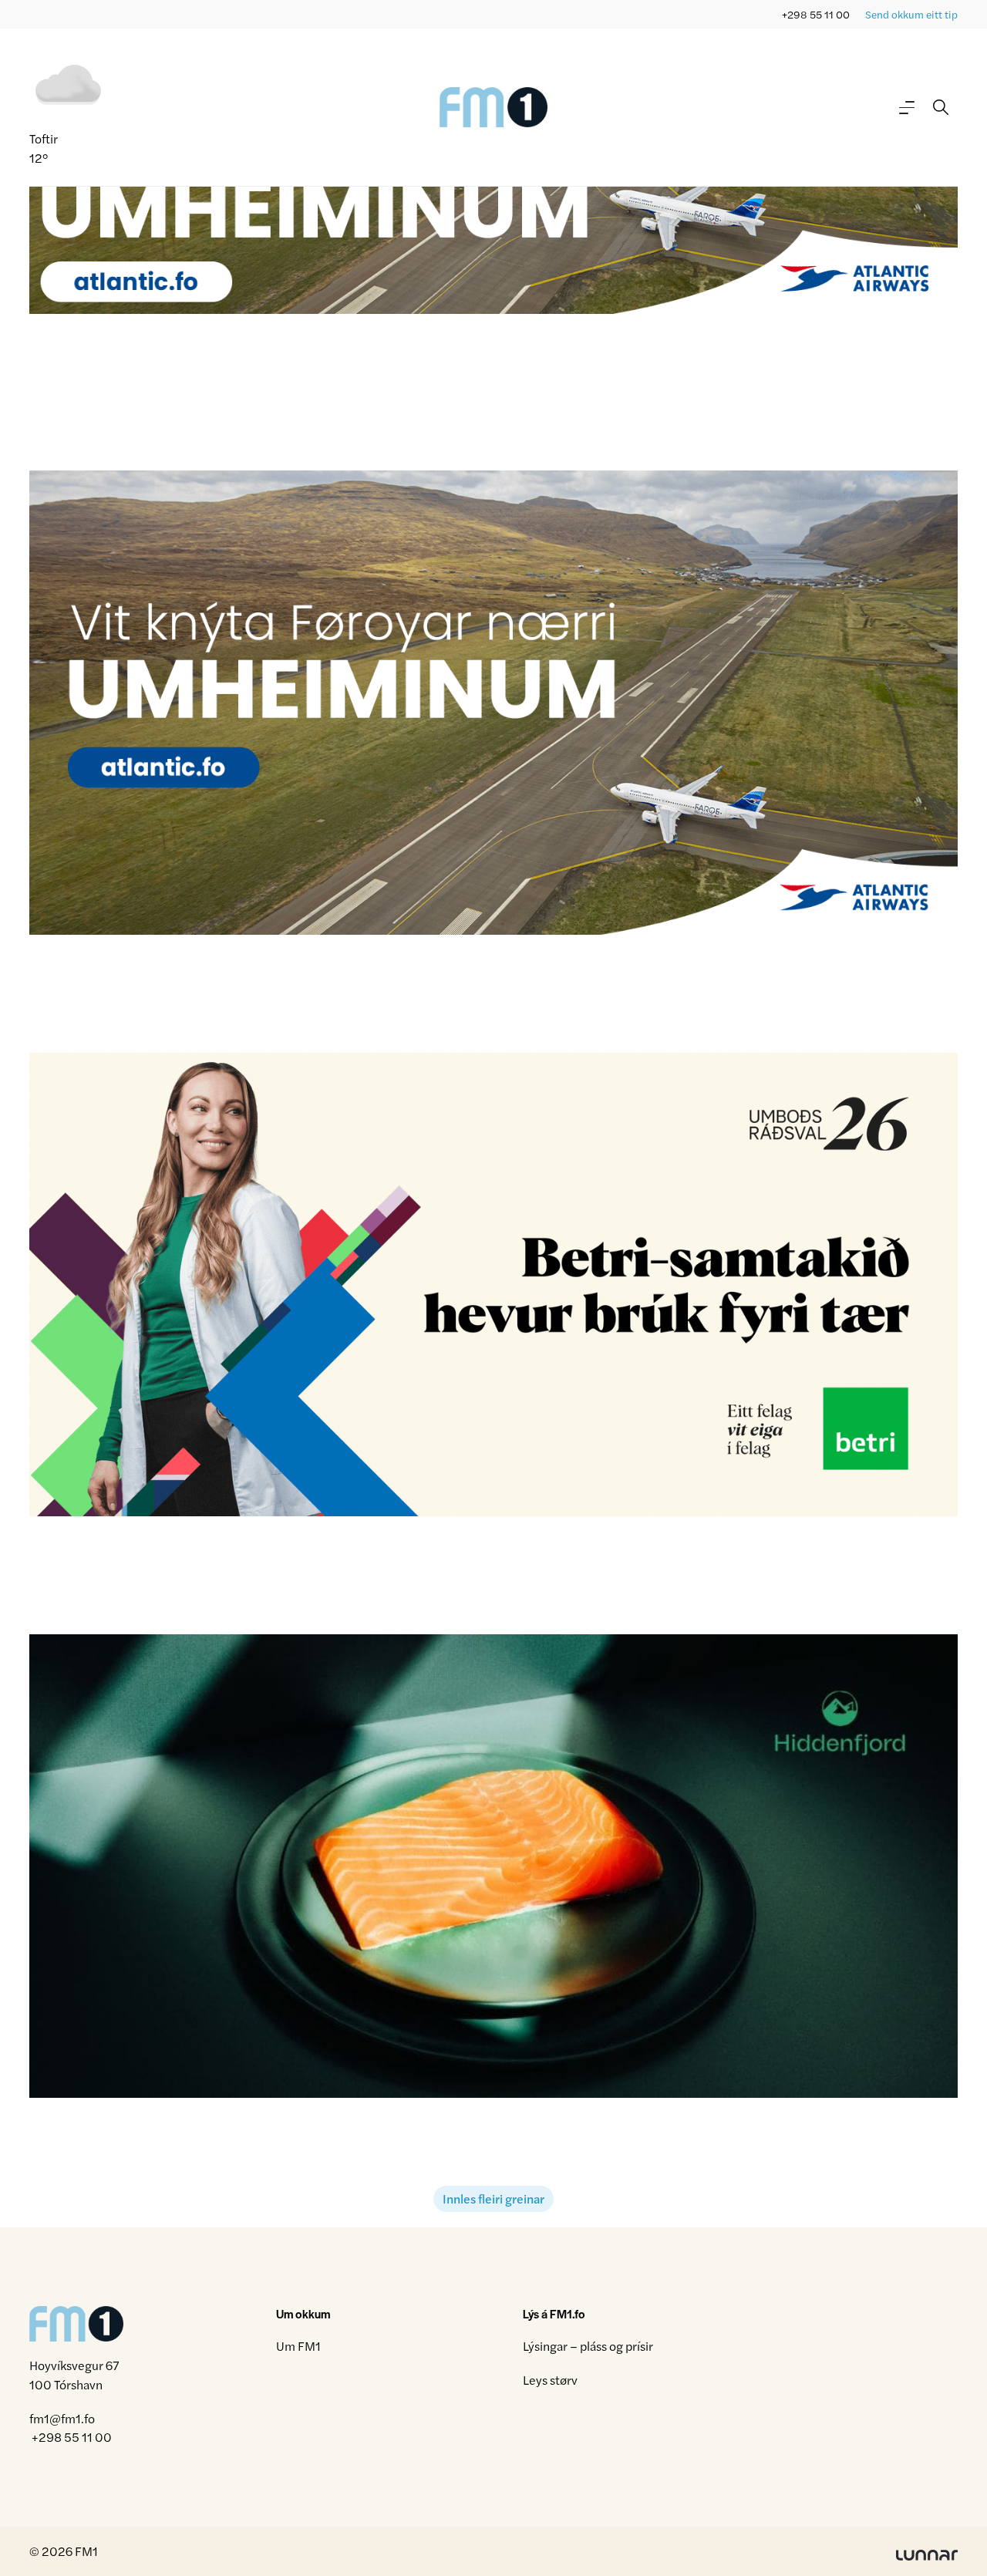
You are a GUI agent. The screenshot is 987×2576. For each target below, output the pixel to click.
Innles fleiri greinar (493, 2198)
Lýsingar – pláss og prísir (588, 2346)
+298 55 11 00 (816, 14)
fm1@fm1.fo (62, 2418)
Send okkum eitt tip (911, 14)
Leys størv (550, 2380)
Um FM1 (298, 2346)
